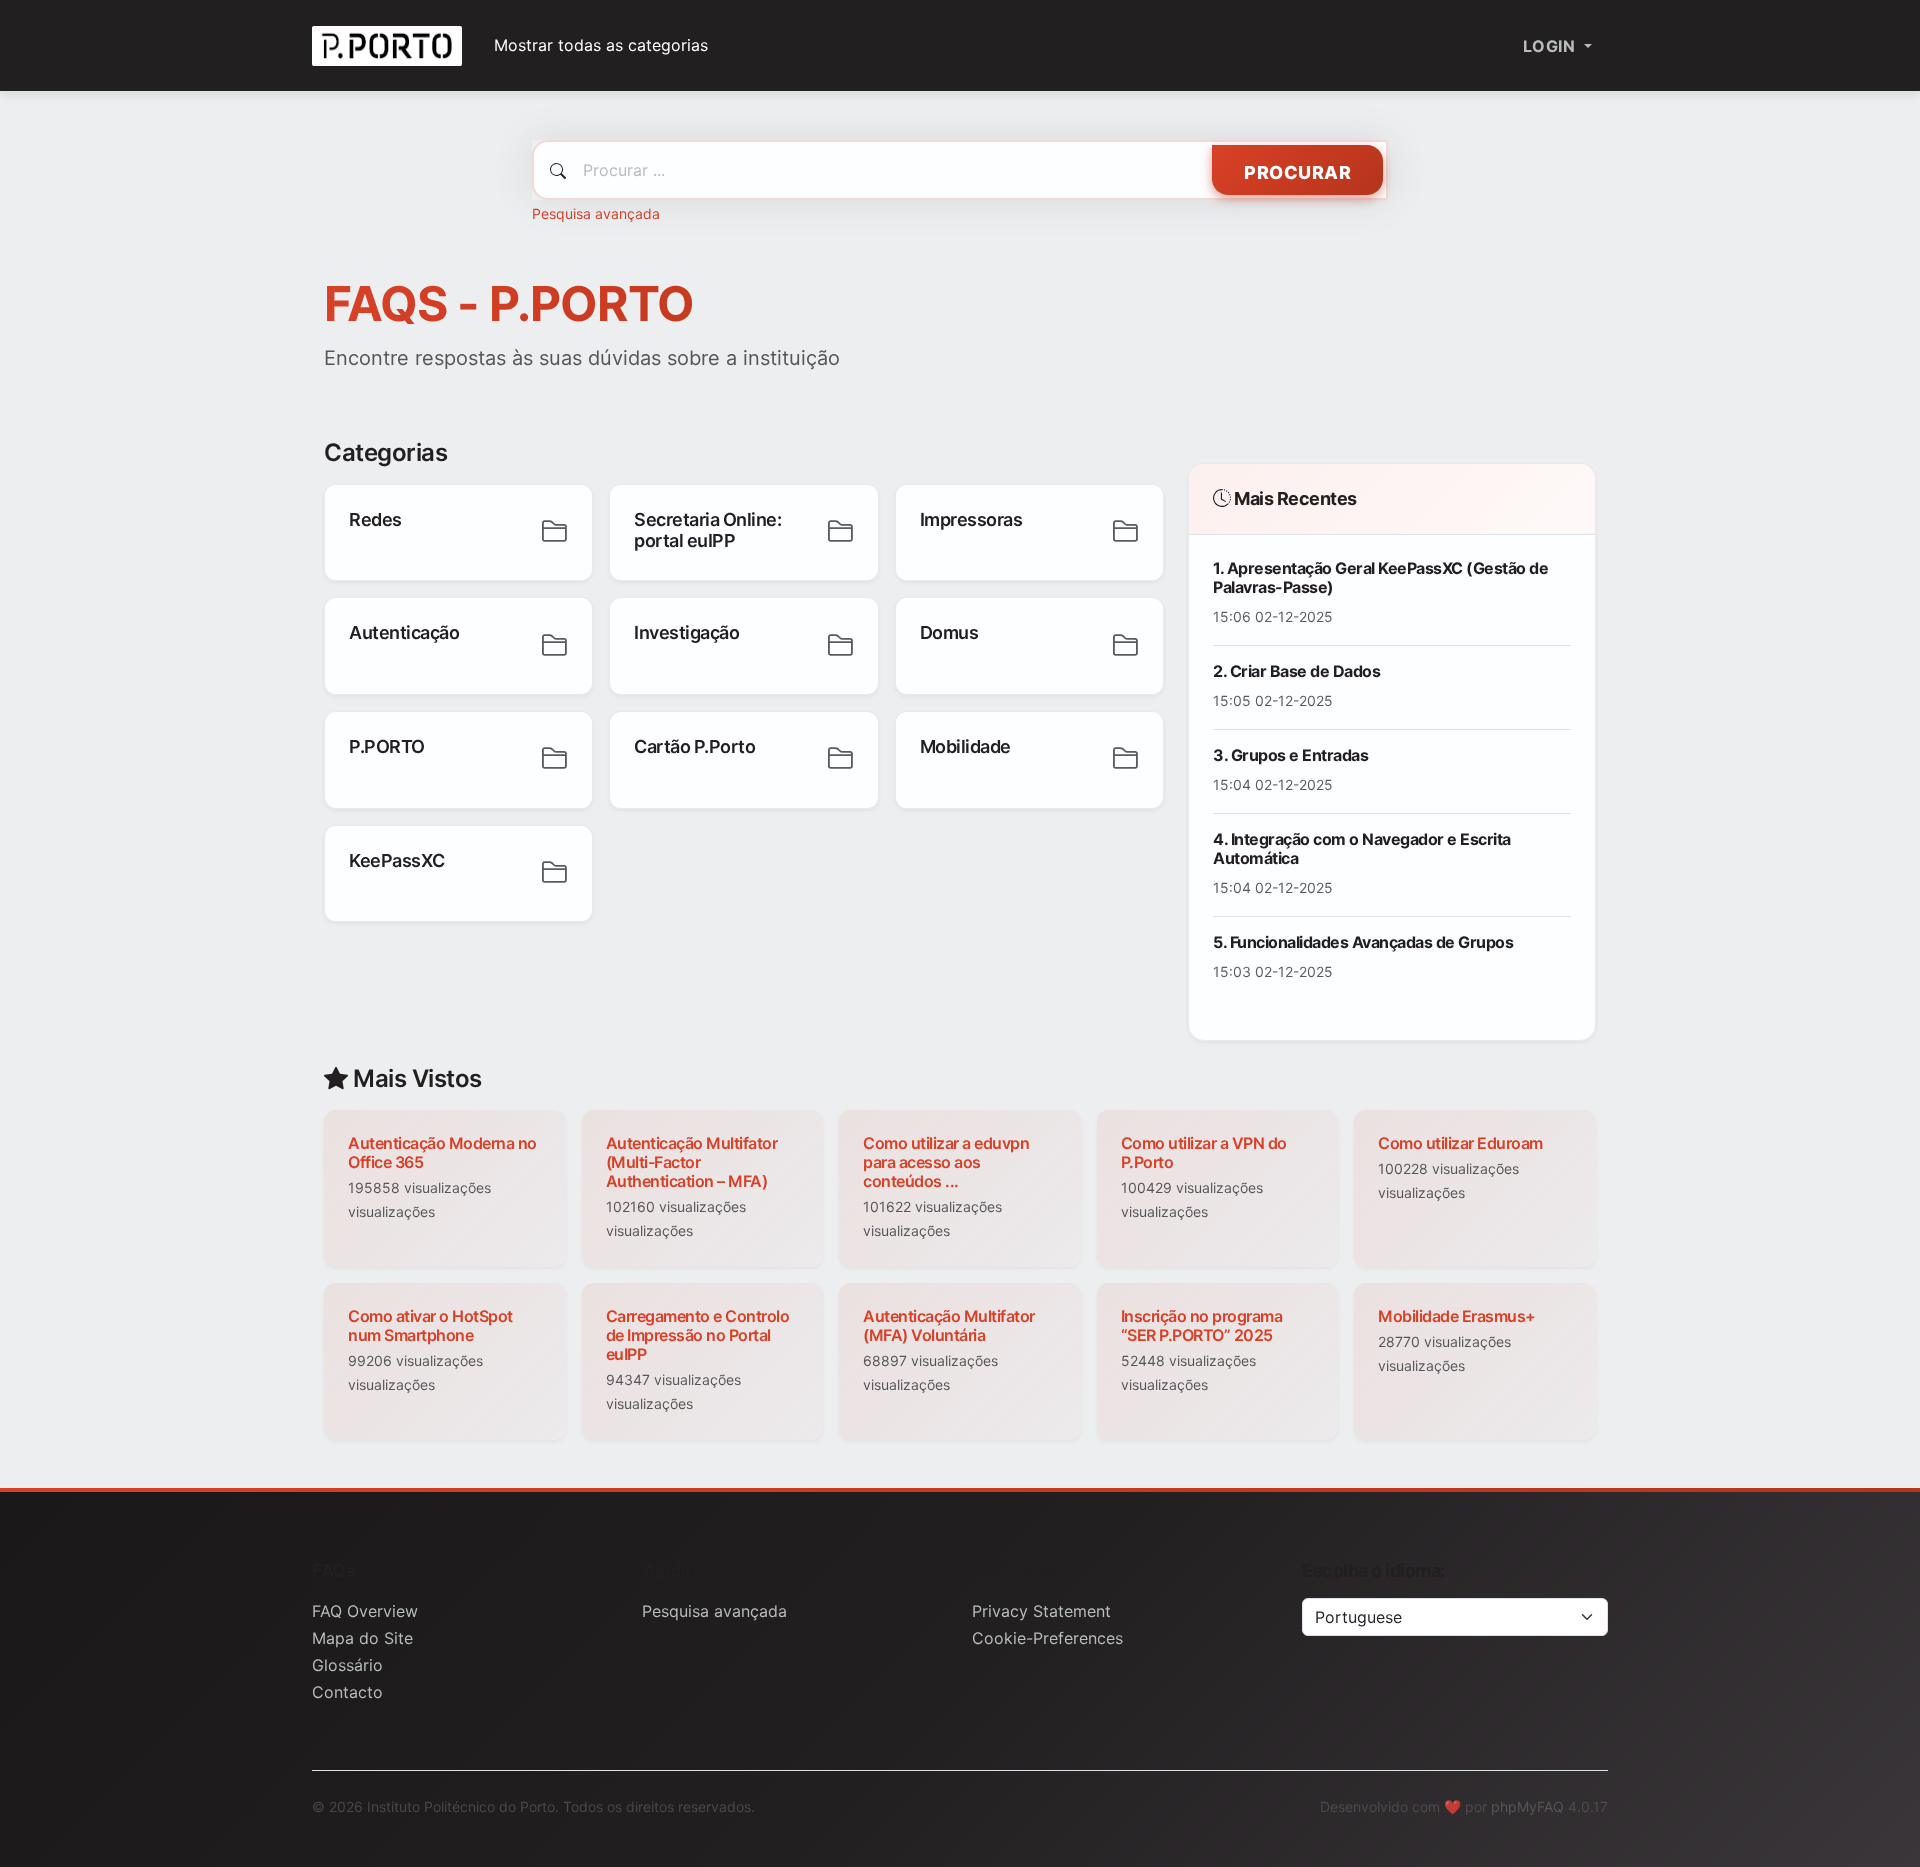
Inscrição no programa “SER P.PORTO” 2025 (1202, 1325)
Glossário (347, 1665)
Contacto (347, 1692)
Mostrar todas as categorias (601, 45)
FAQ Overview (365, 1611)
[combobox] (960, 170)
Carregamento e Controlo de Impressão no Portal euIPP (698, 1335)
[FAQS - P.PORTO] (387, 45)
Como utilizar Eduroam (1460, 1143)
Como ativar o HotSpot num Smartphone (430, 1325)
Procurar (1297, 172)
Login (1551, 46)
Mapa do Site (362, 1638)
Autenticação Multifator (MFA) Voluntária (949, 1325)
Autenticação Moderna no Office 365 (442, 1152)
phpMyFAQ (1527, 1806)
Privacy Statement (1041, 1611)
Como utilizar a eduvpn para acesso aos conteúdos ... (946, 1162)
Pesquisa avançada (596, 213)
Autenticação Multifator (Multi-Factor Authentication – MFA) (692, 1162)
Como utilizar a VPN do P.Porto (1204, 1152)
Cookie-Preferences (1047, 1638)
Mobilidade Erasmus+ (1457, 1316)
